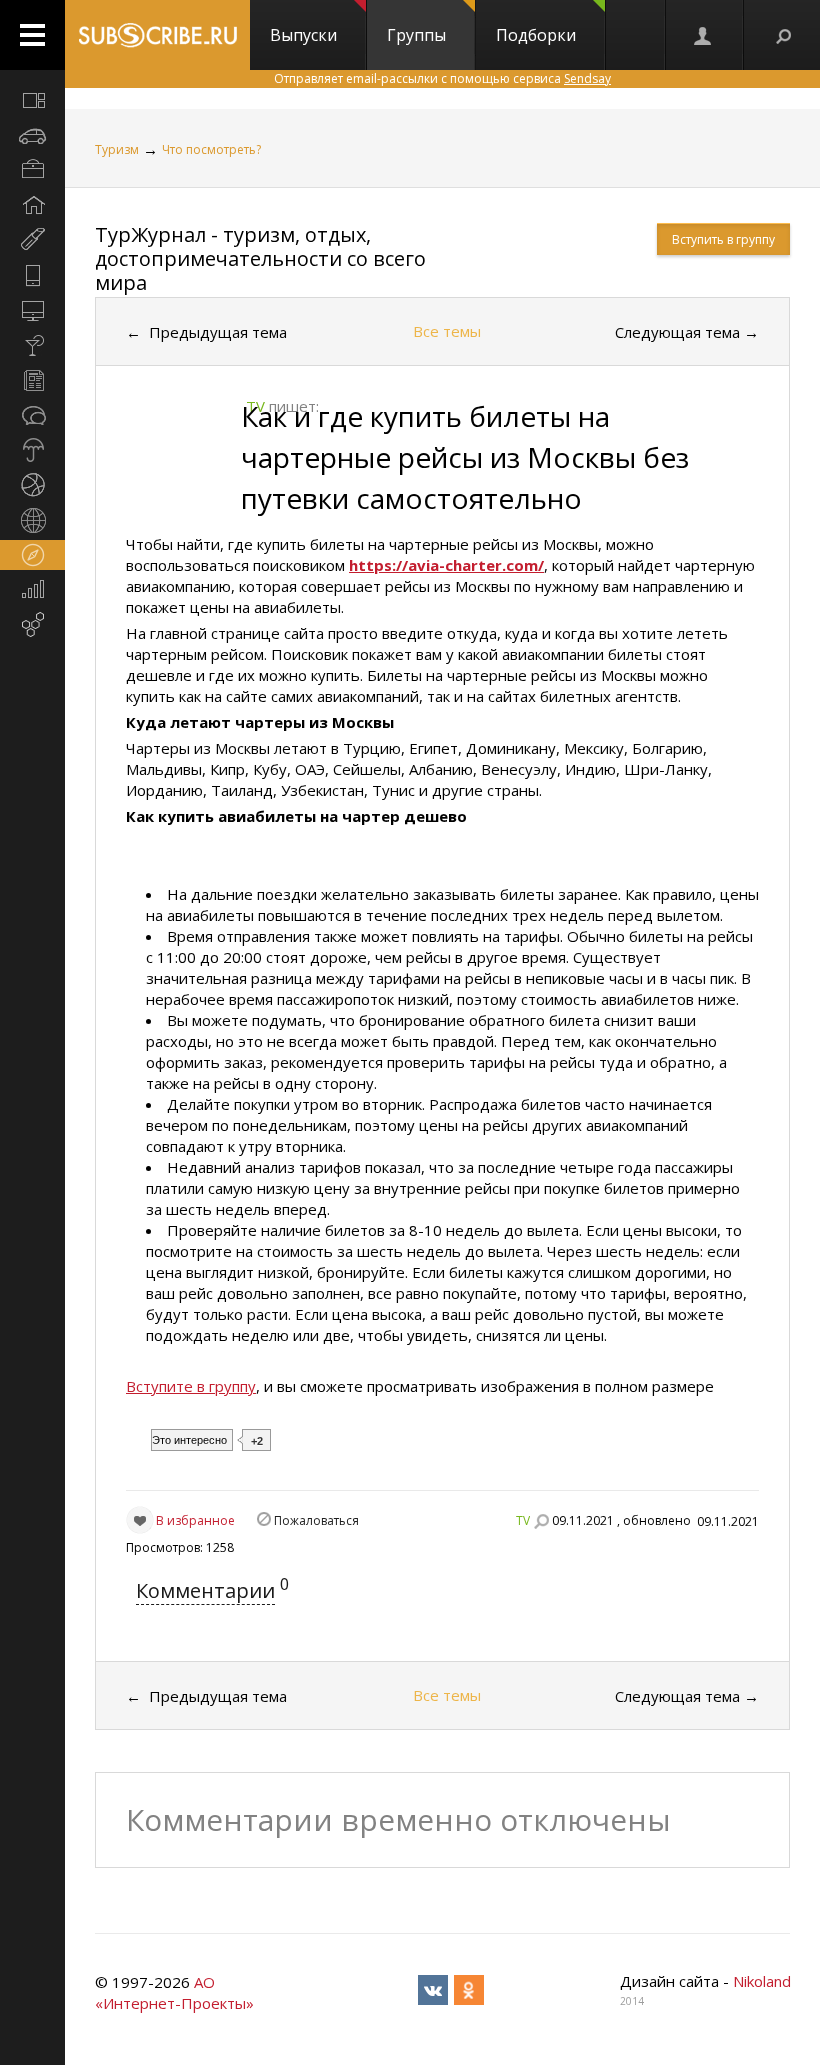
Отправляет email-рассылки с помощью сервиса (442, 78)
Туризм (117, 149)
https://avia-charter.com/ (446, 565)
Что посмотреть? (211, 149)
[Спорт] (32, 485)
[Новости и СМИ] (32, 380)
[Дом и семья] (32, 205)
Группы (416, 35)
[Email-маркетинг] (32, 625)
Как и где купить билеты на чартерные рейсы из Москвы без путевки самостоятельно (465, 457)
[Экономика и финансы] (32, 590)
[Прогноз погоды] (32, 450)
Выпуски (303, 35)
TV (523, 1520)
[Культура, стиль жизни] (32, 345)
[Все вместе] (32, 100)
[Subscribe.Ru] (157, 35)
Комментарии (205, 1590)
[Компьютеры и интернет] (32, 310)
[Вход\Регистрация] (704, 35)
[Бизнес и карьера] (32, 170)
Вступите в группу (191, 1386)
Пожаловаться (316, 1520)
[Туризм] (32, 555)
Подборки (536, 35)
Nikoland (762, 1981)
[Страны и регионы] (32, 520)
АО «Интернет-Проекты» (174, 1992)
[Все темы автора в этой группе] (541, 1521)
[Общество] (32, 415)
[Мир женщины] (32, 240)
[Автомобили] (32, 135)
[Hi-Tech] (32, 275)
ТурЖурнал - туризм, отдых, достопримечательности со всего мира (260, 258)
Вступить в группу (723, 239)
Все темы (447, 331)
